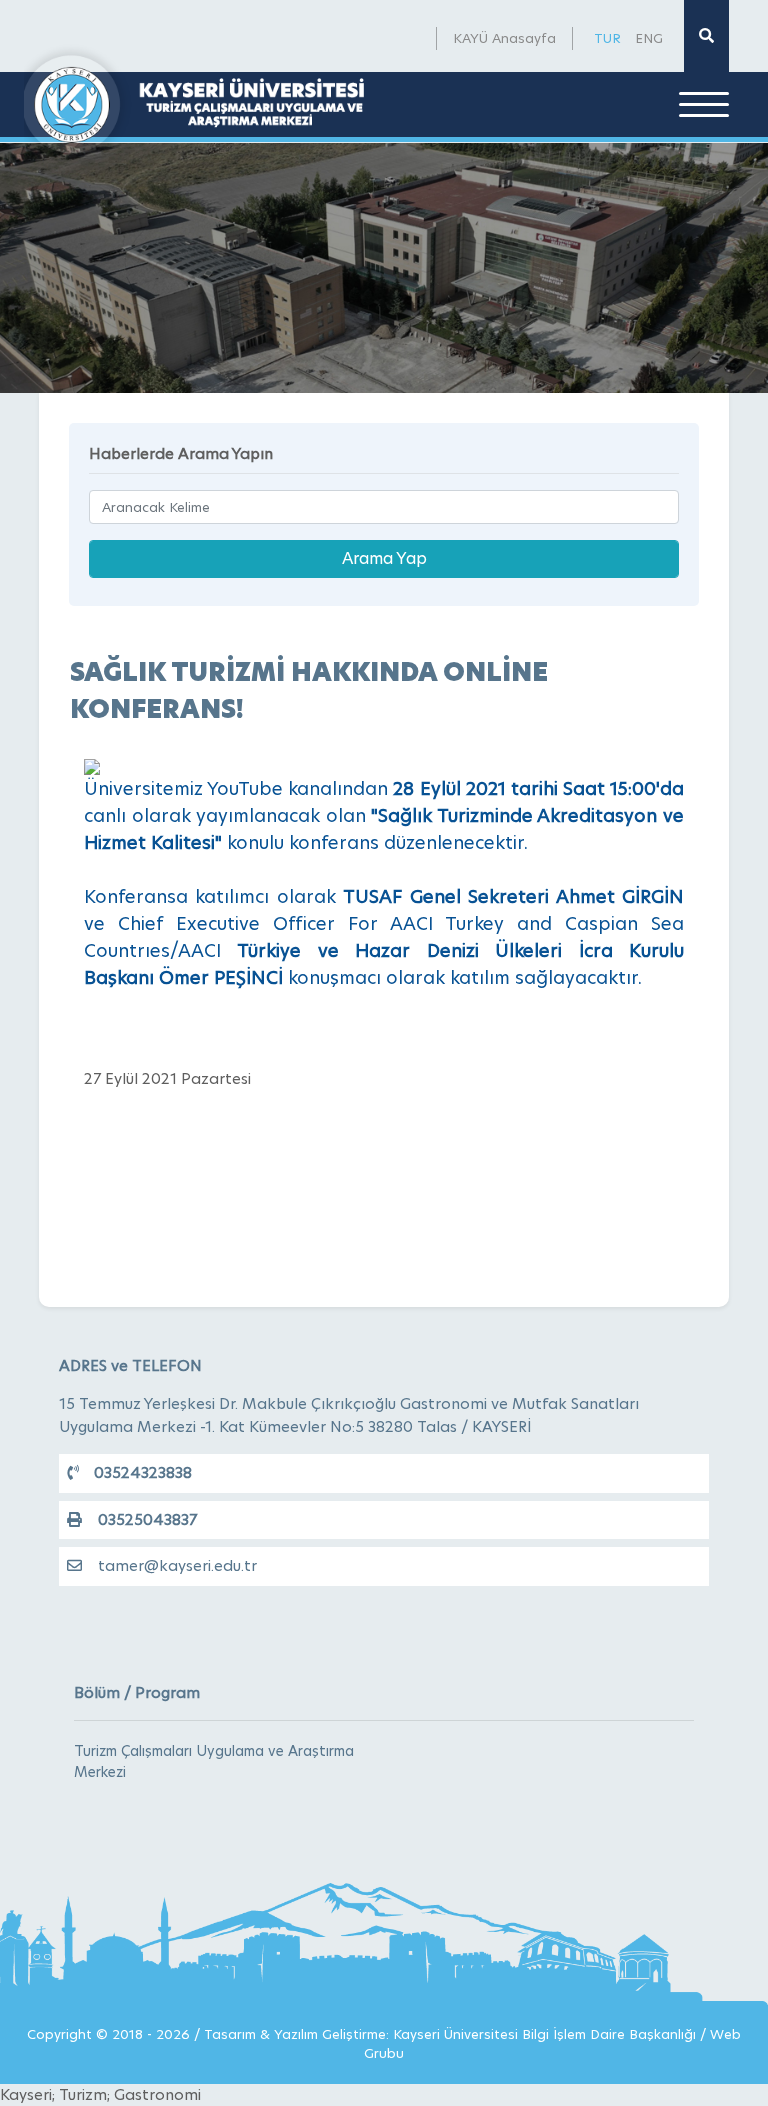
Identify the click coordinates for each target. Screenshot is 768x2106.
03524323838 (143, 1472)
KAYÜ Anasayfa (504, 38)
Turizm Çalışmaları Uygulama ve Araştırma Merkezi (214, 1761)
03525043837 (147, 1519)
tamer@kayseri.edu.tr (177, 1565)
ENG (649, 38)
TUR (607, 38)
